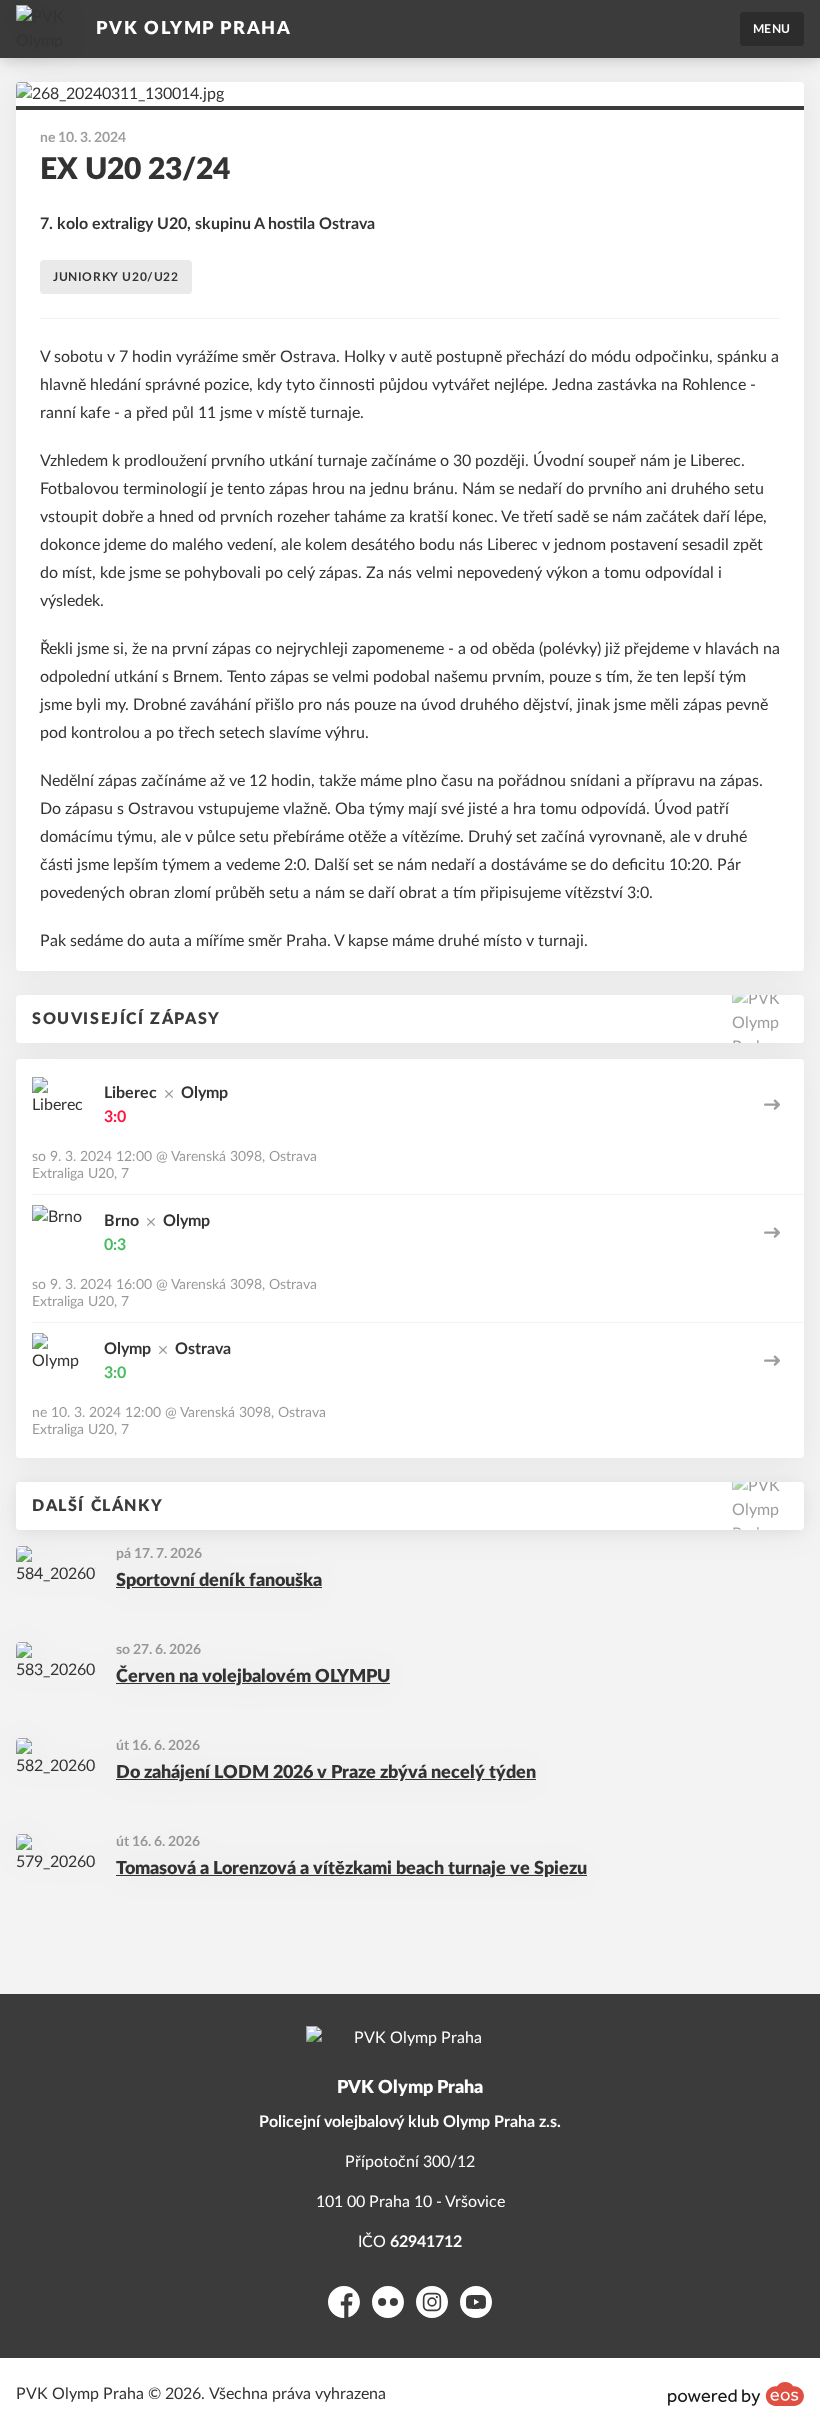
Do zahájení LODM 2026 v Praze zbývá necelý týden (326, 1773)
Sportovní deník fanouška (219, 1581)
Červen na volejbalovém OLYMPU (253, 1677)
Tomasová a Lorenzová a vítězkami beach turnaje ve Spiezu (351, 1869)
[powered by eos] (736, 2394)
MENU (772, 29)
